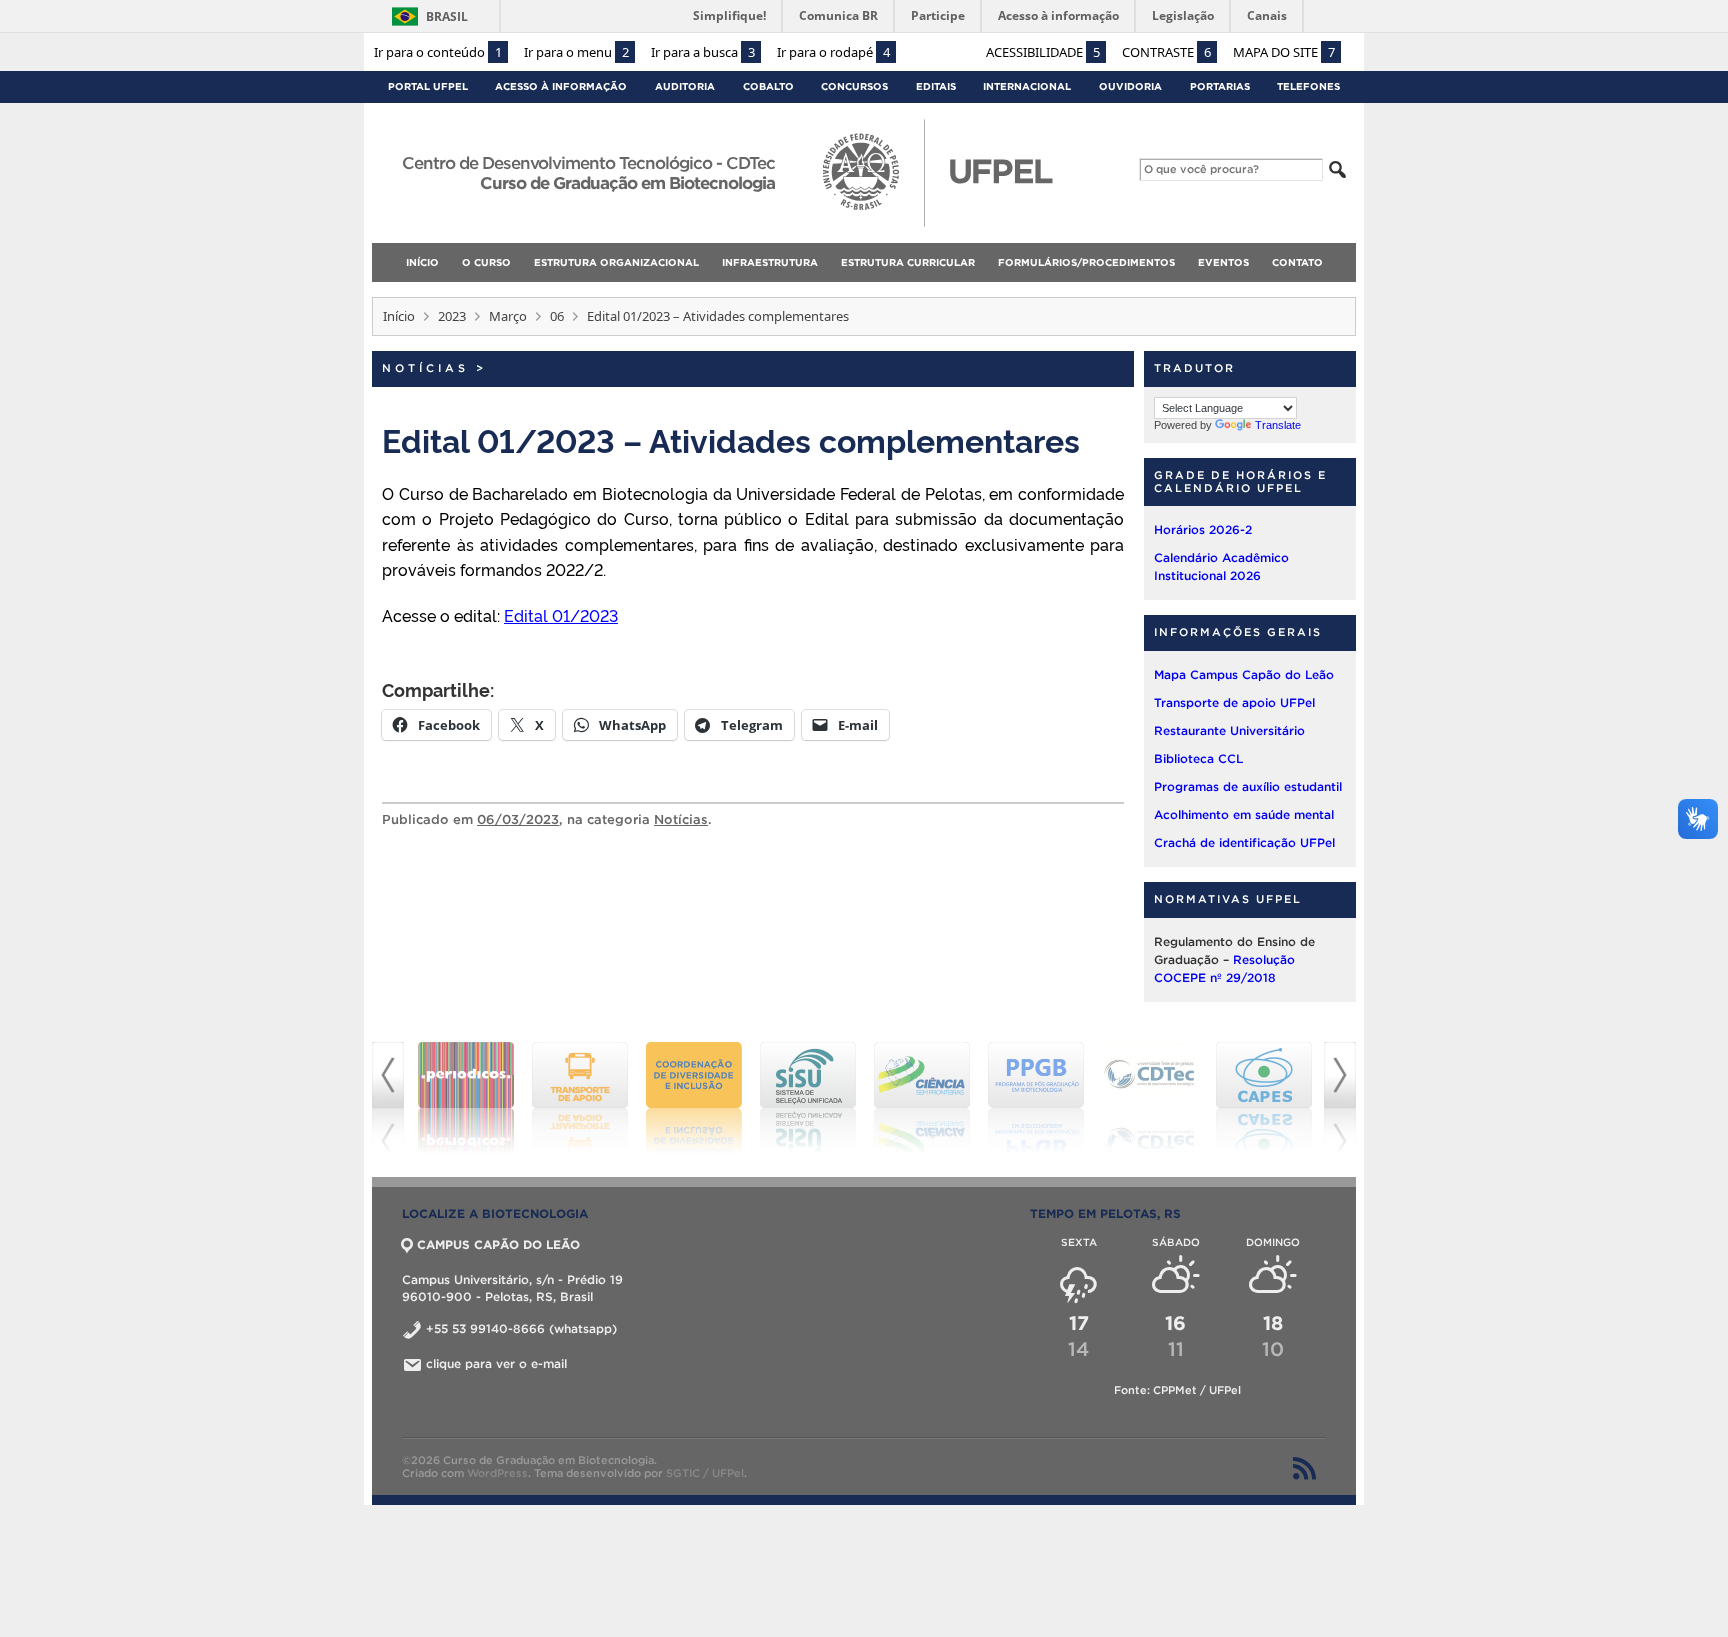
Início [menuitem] (422, 262)
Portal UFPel (428, 86)
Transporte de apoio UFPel (1234, 702)
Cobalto (768, 86)
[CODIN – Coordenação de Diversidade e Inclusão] (694, 1098)
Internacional (1027, 86)
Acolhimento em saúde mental (1244, 814)
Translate (1278, 425)
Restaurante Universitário (1229, 730)
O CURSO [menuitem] (486, 262)
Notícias (425, 368)
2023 (452, 316)
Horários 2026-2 (1203, 529)
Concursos (854, 86)
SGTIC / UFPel (705, 1473)
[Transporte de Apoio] (580, 1098)
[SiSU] (808, 1098)
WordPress (497, 1473)
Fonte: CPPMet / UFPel (1177, 1390)
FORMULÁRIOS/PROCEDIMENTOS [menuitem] (1086, 262)
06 (557, 316)
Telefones (1308, 86)
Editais (936, 86)
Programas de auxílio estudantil (1248, 786)
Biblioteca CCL (1198, 758)
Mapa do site (1284, 52)
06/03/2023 (518, 819)
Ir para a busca (703, 52)
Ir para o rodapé (833, 52)
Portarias (1220, 86)
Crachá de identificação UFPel (1244, 842)
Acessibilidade (1043, 52)
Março (508, 316)
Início (399, 316)
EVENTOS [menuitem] (1223, 262)
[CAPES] (1264, 1098)
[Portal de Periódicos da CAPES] (466, 1098)
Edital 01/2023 (561, 615)
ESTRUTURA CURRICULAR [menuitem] (908, 262)
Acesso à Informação (561, 86)
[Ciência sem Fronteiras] (922, 1098)
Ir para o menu (576, 52)
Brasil (447, 16)
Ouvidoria (1130, 86)
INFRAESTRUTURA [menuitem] (770, 262)
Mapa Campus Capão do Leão (1244, 674)
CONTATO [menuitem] (1297, 262)
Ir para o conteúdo (438, 52)
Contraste (1166, 52)
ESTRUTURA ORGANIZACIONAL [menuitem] (616, 262)
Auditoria (685, 86)
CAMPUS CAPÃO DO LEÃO (498, 1244)
